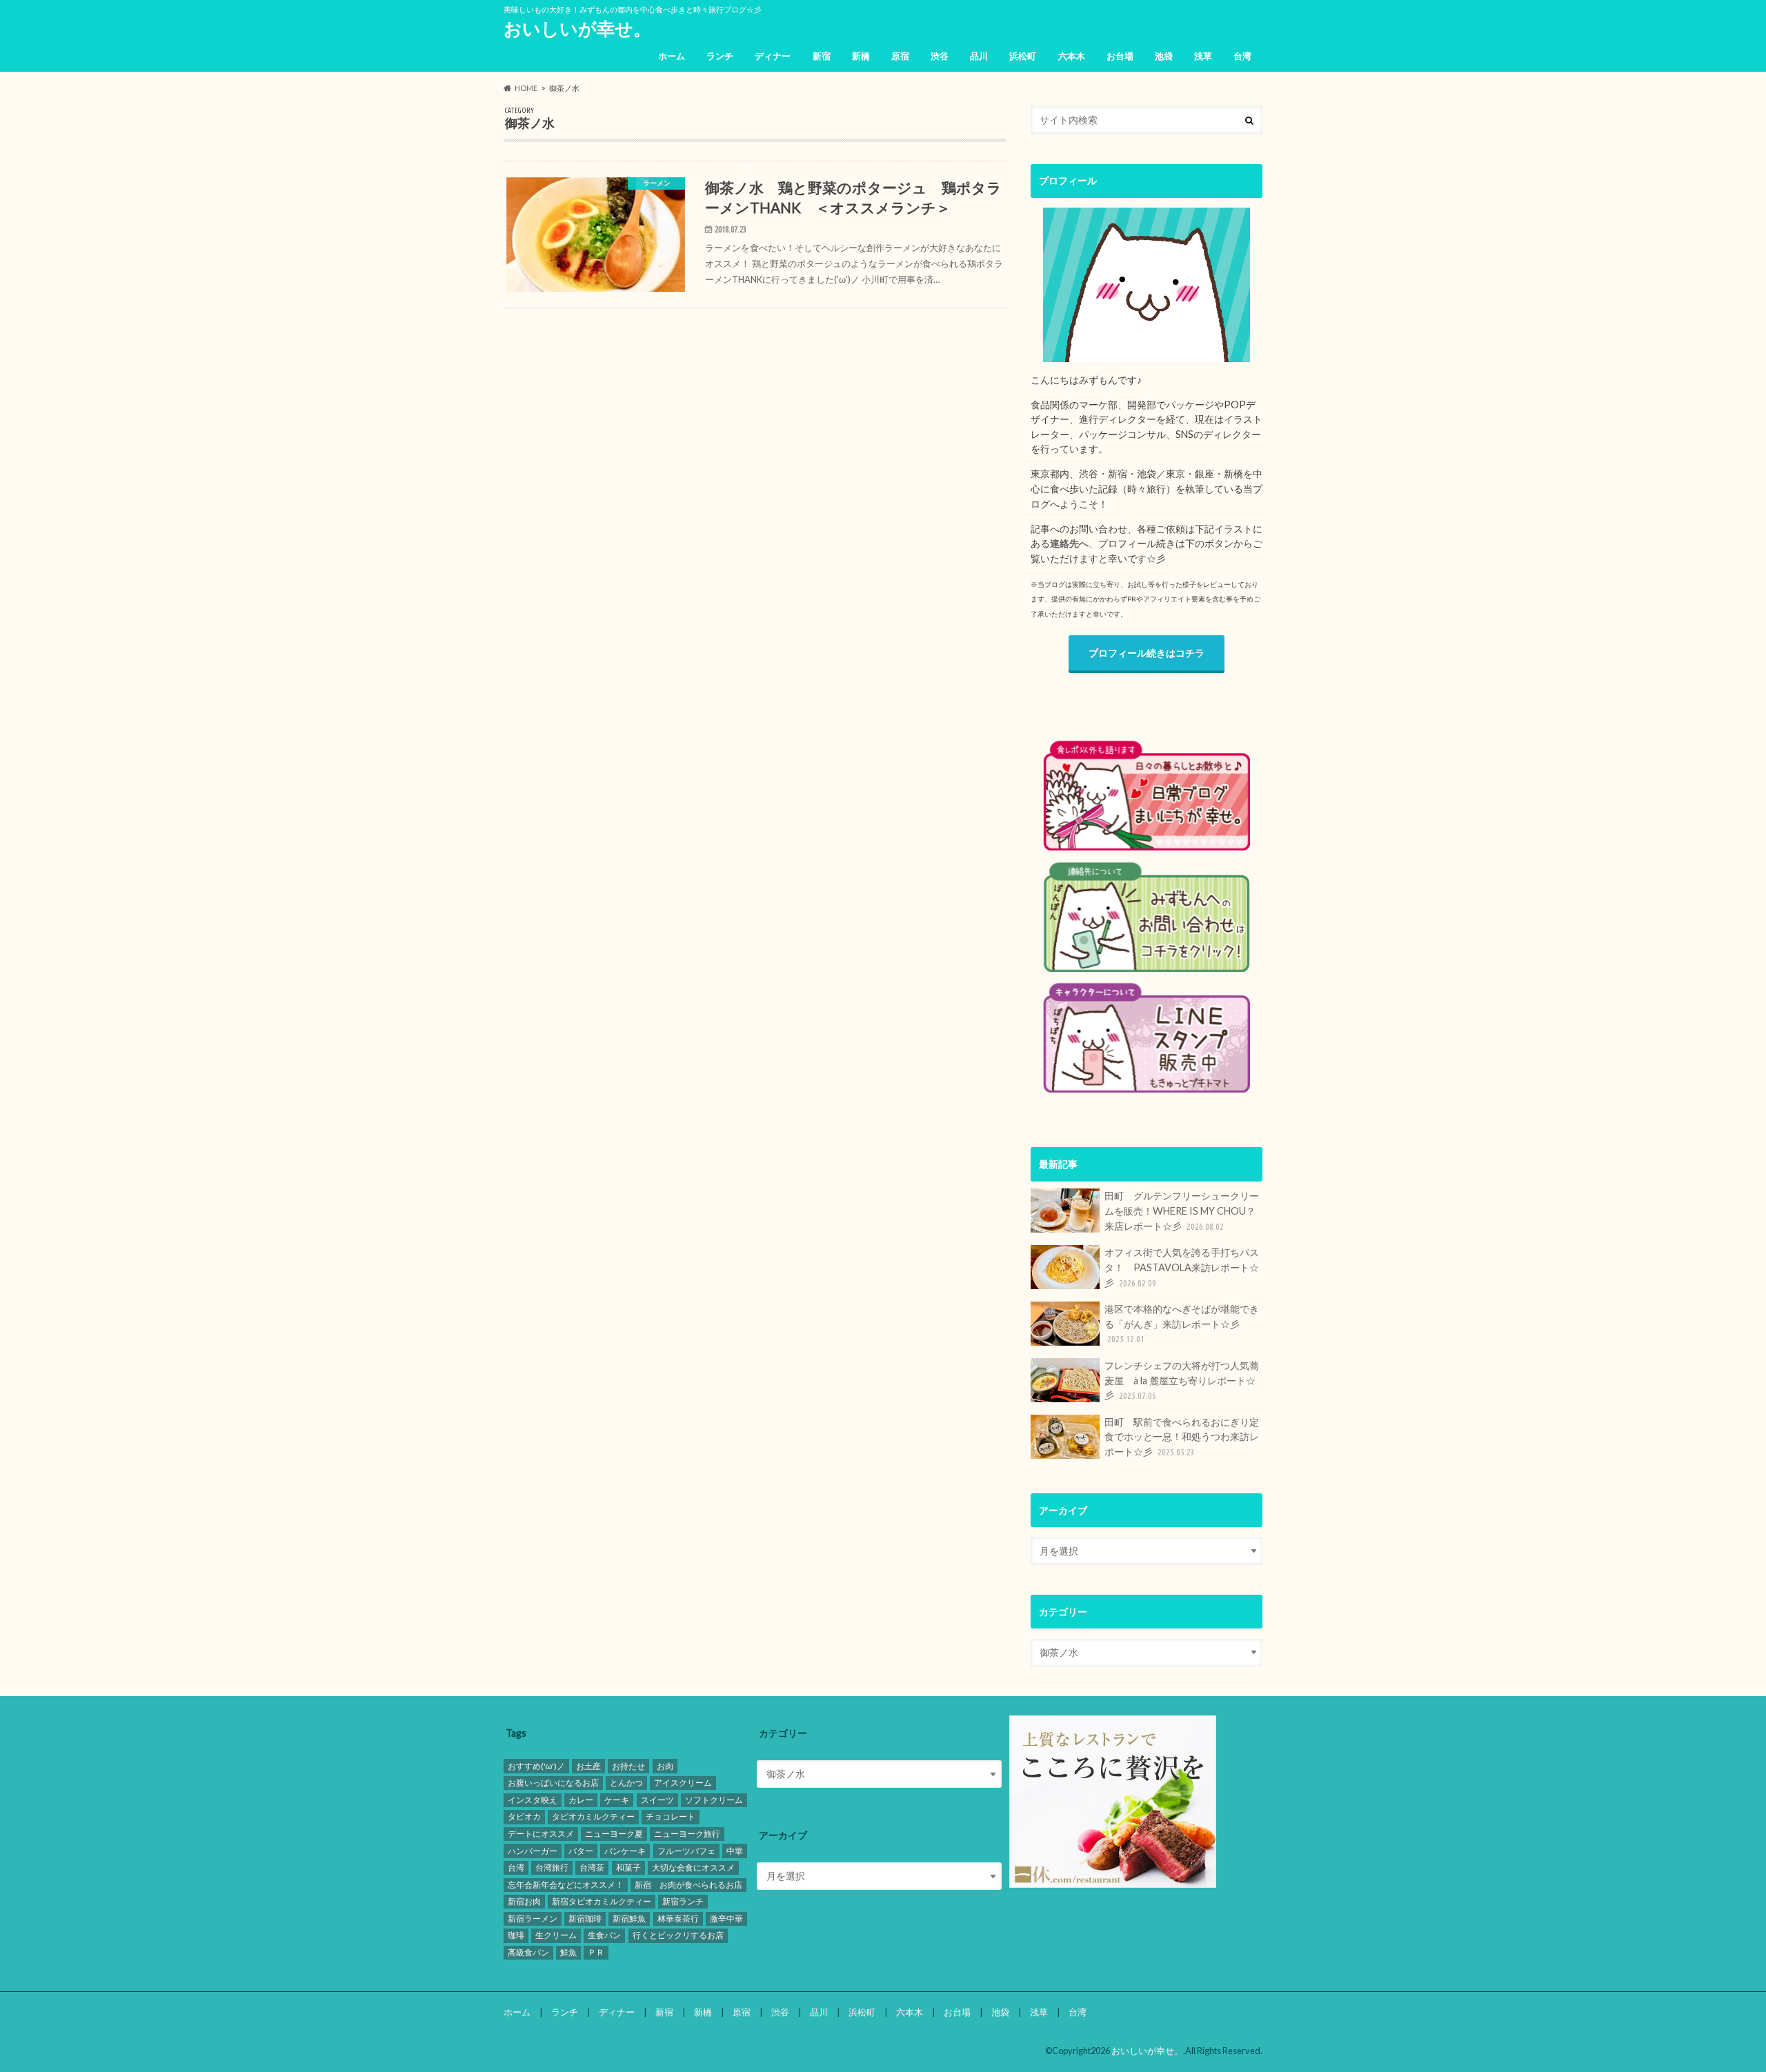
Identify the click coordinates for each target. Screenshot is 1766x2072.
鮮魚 (568, 1952)
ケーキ (617, 1800)
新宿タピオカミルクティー (602, 1901)
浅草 (1203, 56)
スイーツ (657, 1800)
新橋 (861, 56)
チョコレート (671, 1816)
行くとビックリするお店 (678, 1935)
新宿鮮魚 (629, 1919)
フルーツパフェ (686, 1851)
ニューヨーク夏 (614, 1834)
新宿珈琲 (585, 1919)
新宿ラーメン (533, 1919)
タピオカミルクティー (593, 1816)
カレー (581, 1800)
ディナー (773, 56)
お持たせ (628, 1766)
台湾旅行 (552, 1867)
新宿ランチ (683, 1901)
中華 (735, 1851)
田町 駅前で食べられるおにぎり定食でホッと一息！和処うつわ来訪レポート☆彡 (1182, 1437)
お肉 (665, 1766)
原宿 (900, 56)
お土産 (588, 1766)
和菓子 (628, 1867)
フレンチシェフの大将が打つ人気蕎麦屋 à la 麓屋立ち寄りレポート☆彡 (1182, 1380)
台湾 (1242, 56)
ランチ (720, 56)
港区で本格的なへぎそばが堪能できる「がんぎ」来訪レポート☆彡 (1182, 1323)
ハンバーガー (533, 1851)
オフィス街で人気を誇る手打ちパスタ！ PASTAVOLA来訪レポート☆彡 (1182, 1267)
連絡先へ (1069, 543)
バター (581, 1851)
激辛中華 (726, 1919)
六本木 (1072, 56)
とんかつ (626, 1783)
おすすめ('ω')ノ (536, 1766)
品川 (979, 56)
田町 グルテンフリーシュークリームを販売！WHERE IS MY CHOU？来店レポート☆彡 (1182, 1211)
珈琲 (516, 1935)
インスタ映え (533, 1800)
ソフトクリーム (714, 1800)
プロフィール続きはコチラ (1147, 653)
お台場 (1120, 56)
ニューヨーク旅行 (687, 1834)
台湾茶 (592, 1867)
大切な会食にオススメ (693, 1867)
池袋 (1164, 56)
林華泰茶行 (678, 1919)
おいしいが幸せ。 (577, 28)
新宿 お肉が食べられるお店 (688, 1885)
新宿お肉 (524, 1901)
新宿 (822, 56)
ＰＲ (596, 1952)
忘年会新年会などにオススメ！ (566, 1885)
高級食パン (528, 1952)
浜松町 (1023, 56)
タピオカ (524, 1816)
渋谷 (940, 56)
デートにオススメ (541, 1834)
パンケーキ (625, 1851)
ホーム (672, 56)
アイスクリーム (683, 1783)
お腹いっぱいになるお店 (553, 1783)
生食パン (604, 1935)
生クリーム (556, 1935)
